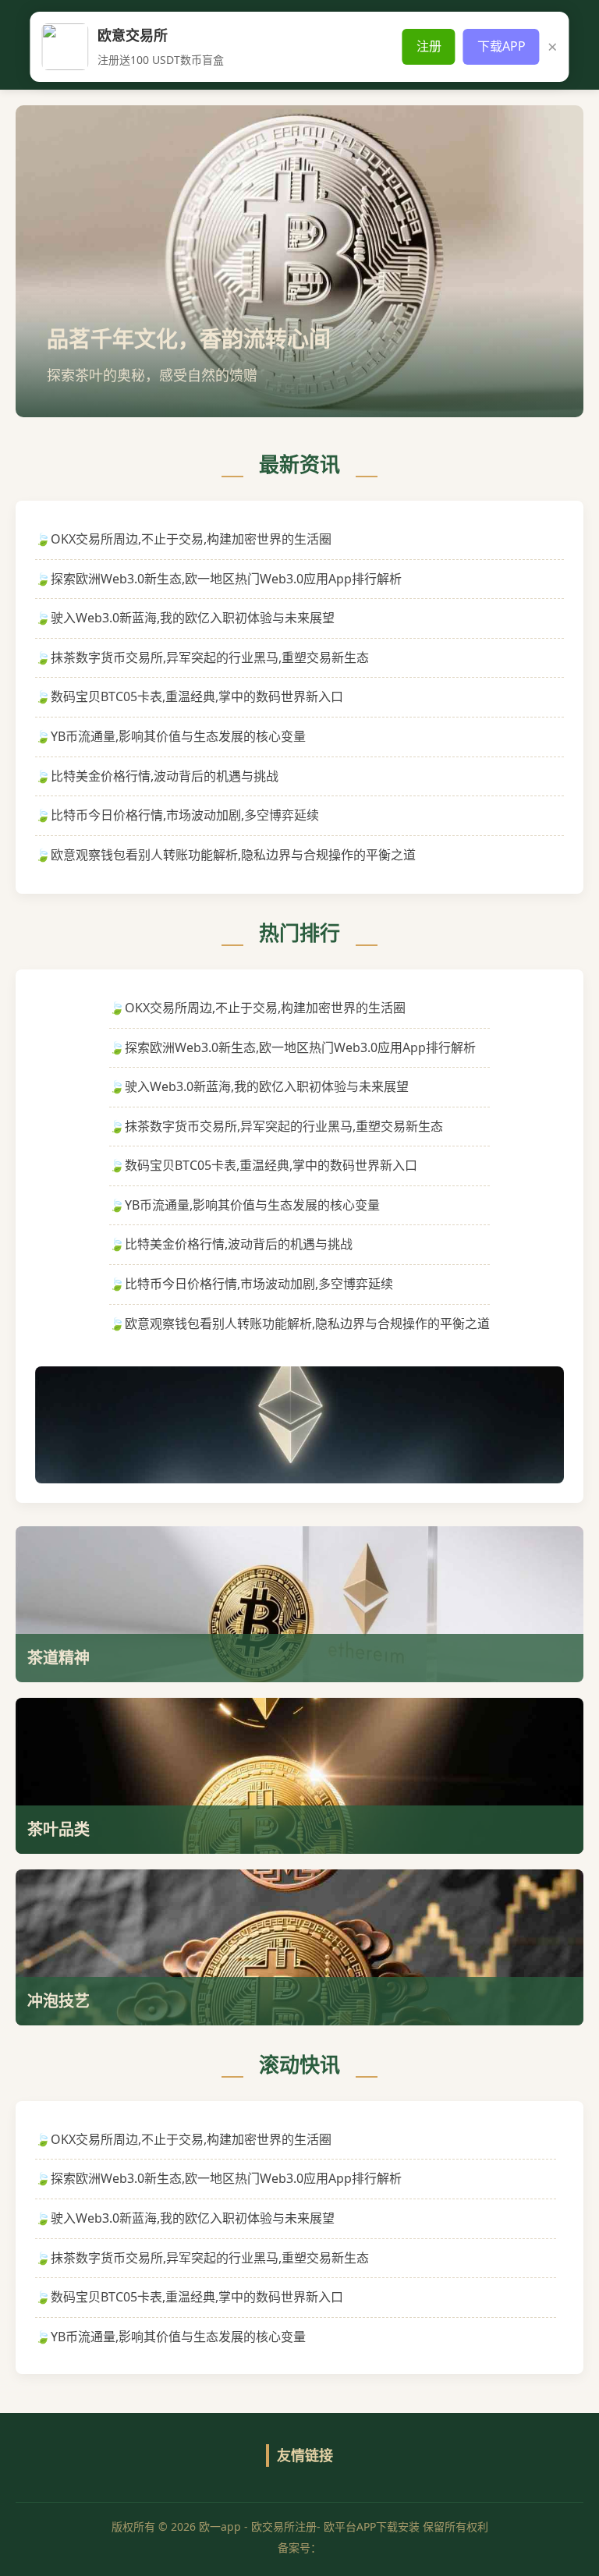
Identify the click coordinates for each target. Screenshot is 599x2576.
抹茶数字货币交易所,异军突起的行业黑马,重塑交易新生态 (210, 657)
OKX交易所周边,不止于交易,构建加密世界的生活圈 (191, 539)
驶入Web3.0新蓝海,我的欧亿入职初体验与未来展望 (193, 618)
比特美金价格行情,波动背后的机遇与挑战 (165, 776)
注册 (429, 46)
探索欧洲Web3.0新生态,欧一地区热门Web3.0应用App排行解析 (226, 579)
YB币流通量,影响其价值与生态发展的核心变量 (178, 736)
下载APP (502, 46)
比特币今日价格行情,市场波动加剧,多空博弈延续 (185, 815)
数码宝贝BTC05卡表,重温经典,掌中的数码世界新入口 (197, 696)
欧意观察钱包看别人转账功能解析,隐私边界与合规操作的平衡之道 (233, 855)
